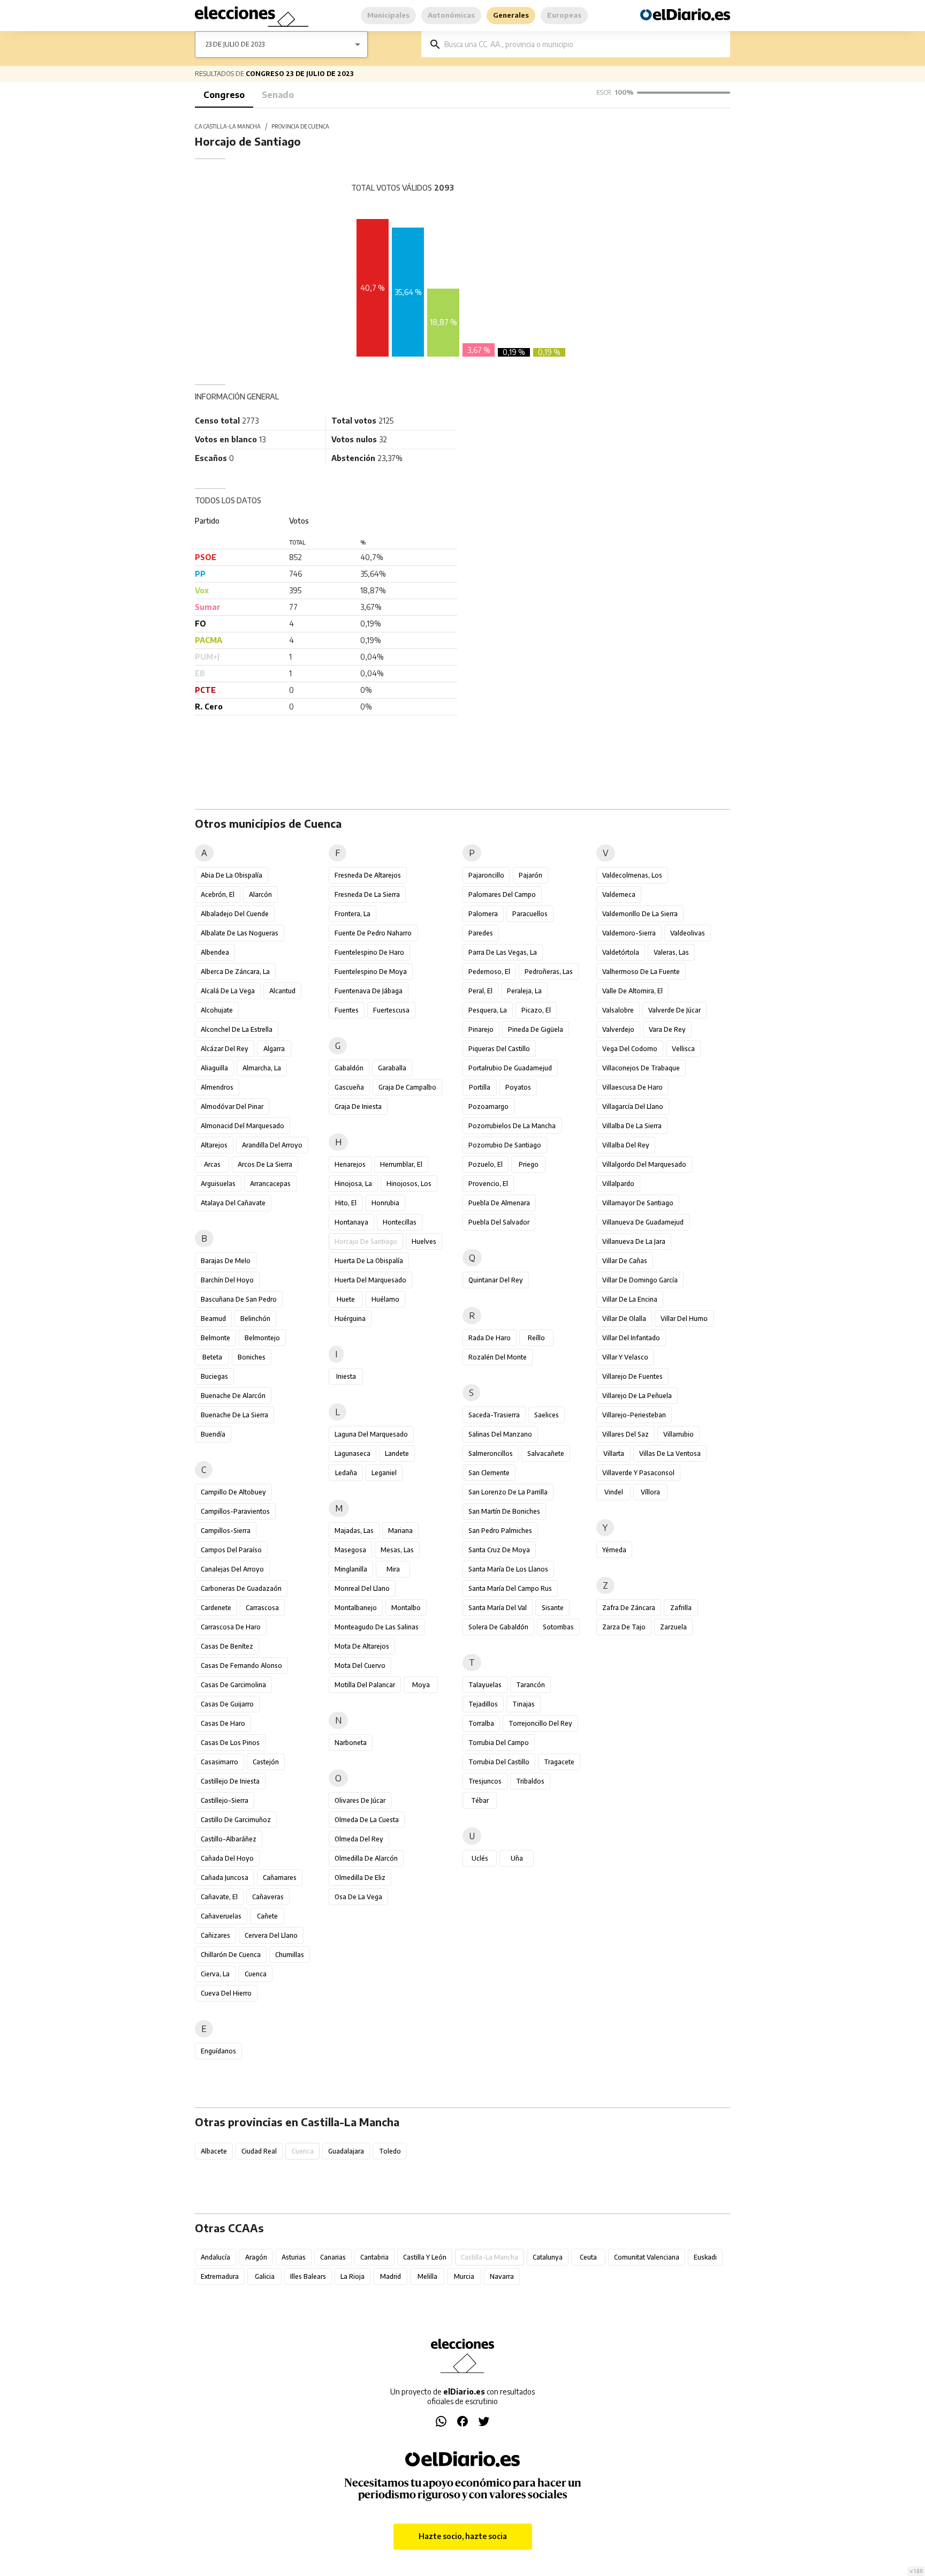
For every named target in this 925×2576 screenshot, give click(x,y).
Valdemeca (619, 894)
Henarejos (350, 1164)
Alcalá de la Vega (228, 991)
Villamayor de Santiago (638, 1203)
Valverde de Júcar (674, 1010)
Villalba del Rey (626, 1145)
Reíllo (536, 1338)
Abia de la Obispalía (232, 875)
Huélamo (385, 1299)
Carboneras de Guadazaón (241, 1588)
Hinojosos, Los (409, 1184)
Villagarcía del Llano (633, 1106)
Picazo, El (536, 1010)
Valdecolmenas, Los (632, 875)
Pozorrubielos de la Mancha (512, 1126)
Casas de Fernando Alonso (241, 1665)
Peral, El (480, 991)
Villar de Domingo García (640, 1280)
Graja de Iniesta (358, 1106)
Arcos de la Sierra (265, 1164)
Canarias (333, 2257)
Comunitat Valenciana (647, 2257)
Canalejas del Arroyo (232, 1569)
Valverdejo (618, 1029)
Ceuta (588, 2257)
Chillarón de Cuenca (231, 1955)
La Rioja (352, 2276)
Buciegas (214, 1376)
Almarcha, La (262, 1068)
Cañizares (215, 1935)
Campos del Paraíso (231, 1550)
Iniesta (346, 1376)
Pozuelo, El (486, 1164)
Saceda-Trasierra (494, 1415)
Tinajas (524, 1704)
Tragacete (559, 1762)
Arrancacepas (270, 1184)
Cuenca (256, 1974)
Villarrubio (678, 1434)
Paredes (481, 933)
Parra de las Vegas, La (503, 952)
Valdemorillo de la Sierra (640, 914)
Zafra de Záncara (629, 1608)
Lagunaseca (352, 1453)
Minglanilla (351, 1569)
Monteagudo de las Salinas (377, 1627)
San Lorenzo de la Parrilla (508, 1492)
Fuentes (347, 1010)
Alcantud (282, 991)
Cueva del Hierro (226, 1993)
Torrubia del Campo (499, 1743)
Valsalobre (618, 1010)
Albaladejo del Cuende (235, 914)
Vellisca (683, 1049)
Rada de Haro (490, 1338)
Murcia (464, 2276)
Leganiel (384, 1473)
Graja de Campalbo (407, 1087)
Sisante (553, 1608)
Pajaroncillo (486, 875)
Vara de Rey (667, 1029)
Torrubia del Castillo (499, 1762)
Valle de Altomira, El (632, 991)
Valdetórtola (621, 952)
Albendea (215, 952)
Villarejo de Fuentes (632, 1376)
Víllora (650, 1492)
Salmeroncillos (491, 1453)
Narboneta (351, 1743)
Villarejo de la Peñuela (637, 1396)
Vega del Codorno (630, 1049)
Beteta (212, 1357)
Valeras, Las (671, 952)
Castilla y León (425, 2257)
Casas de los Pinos (230, 1743)
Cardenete (216, 1608)
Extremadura (220, 2276)
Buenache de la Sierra (234, 1415)
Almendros (217, 1087)
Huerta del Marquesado (370, 1280)
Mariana (400, 1531)
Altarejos (214, 1145)
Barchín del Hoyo (227, 1280)
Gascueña (349, 1087)
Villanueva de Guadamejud (643, 1222)
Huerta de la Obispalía (369, 1261)
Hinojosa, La (353, 1184)
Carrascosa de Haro (231, 1627)
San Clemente (489, 1473)
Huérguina (350, 1319)
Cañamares (280, 1878)
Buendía (213, 1434)
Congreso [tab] (224, 95)
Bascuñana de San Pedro (239, 1299)
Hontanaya (351, 1222)
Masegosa (350, 1550)
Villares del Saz (625, 1434)
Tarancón (530, 1685)
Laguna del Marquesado (371, 1434)
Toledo (390, 2151)
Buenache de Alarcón (233, 1396)
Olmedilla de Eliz (360, 1878)
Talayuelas (485, 1685)
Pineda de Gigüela (536, 1029)
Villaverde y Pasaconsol (638, 1473)
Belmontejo (262, 1338)
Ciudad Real (259, 2151)
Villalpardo (618, 1184)
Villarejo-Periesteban (634, 1415)
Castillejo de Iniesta (230, 1781)
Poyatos (518, 1087)
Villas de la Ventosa (670, 1453)
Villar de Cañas (625, 1261)
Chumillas (290, 1955)
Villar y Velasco (625, 1357)
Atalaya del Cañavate (233, 1203)
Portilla (480, 1087)
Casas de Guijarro (227, 1704)
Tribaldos (530, 1781)
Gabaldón (349, 1068)
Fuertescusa (391, 1010)
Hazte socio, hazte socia (463, 2536)
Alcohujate (217, 1010)
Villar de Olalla (624, 1319)
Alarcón (260, 894)
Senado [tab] (278, 95)
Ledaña (346, 1473)
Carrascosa (262, 1608)
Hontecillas (400, 1222)
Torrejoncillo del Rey (540, 1723)
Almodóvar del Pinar (232, 1106)
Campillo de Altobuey (233, 1492)
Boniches (252, 1357)
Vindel (614, 1492)
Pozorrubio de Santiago (505, 1145)
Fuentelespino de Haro (369, 952)
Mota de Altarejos (362, 1646)
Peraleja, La (524, 991)
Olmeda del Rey (359, 1839)
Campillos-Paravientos (235, 1511)
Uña (517, 1858)
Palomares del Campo (502, 894)
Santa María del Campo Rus (510, 1588)
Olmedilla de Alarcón (366, 1858)
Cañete (267, 1916)
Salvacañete (546, 1453)
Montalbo (406, 1608)
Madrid (391, 2276)
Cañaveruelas (221, 1916)
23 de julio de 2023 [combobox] (235, 44)
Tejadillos (483, 1704)
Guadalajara (346, 2151)
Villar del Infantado (631, 1338)
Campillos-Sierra (226, 1531)
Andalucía (215, 2257)
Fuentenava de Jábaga (369, 991)
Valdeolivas (688, 933)
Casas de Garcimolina (233, 1685)
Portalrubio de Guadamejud (510, 1068)
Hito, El (346, 1203)
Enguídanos (218, 2051)
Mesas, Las (397, 1550)
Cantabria (374, 2257)
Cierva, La (215, 1974)
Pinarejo (481, 1029)
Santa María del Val (498, 1608)
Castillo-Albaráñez (229, 1839)
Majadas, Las (354, 1531)
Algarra (274, 1049)
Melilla (427, 2276)
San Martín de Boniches (504, 1511)
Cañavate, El (219, 1897)
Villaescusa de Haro (632, 1087)
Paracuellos (530, 914)
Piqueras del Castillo (499, 1049)
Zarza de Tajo (624, 1627)
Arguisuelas (218, 1184)
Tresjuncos (485, 1781)
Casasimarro (219, 1762)
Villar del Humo (684, 1319)
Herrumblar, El (401, 1164)
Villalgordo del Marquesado (644, 1164)
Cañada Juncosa (225, 1878)
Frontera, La (352, 914)
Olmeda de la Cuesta (367, 1820)
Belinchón (255, 1319)
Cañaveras (268, 1897)
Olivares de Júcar (360, 1800)
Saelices (547, 1415)
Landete (397, 1453)
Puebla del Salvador (499, 1222)
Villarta (614, 1453)
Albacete (214, 2151)
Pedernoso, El (489, 972)
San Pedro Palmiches (500, 1531)
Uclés (480, 1858)
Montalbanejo (356, 1608)
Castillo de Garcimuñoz (236, 1820)
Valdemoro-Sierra (629, 933)
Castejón (266, 1762)
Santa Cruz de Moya (499, 1550)
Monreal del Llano (362, 1588)
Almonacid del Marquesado (242, 1126)
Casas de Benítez (227, 1646)
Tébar (480, 1800)
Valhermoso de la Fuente (641, 972)
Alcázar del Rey (225, 1049)
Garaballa (392, 1068)
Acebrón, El (218, 894)
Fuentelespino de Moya (371, 972)
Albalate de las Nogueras (240, 933)
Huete (346, 1299)
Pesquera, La (488, 1010)
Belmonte (215, 1338)
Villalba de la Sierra (632, 1126)
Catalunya (548, 2257)
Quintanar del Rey (496, 1280)
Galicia (265, 2276)
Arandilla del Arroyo (272, 1145)
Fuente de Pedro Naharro (373, 933)
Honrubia (385, 1203)
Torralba (481, 1723)
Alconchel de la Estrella (237, 1029)
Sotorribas (558, 1627)
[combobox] (583, 44)
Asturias (294, 2257)
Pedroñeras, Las (549, 972)
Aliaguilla (214, 1068)
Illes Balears (308, 2276)
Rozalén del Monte (498, 1357)
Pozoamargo (488, 1106)
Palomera (483, 914)
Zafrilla (681, 1608)
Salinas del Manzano (500, 1434)
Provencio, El (488, 1184)
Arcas (212, 1164)
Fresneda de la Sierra (367, 894)
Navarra (502, 2276)
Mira (393, 1569)
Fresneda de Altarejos (368, 875)
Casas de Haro (223, 1723)
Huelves (424, 1241)
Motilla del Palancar (365, 1685)
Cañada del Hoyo (227, 1858)
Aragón (256, 2257)
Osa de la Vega (358, 1897)
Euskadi (705, 2257)
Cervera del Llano (271, 1935)
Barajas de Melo (226, 1261)
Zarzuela (673, 1627)
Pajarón (530, 875)
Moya (421, 1685)
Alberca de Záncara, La (235, 972)
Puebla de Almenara (499, 1203)
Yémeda (614, 1550)
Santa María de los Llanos (508, 1569)
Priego (529, 1164)
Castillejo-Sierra (225, 1800)
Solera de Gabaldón (498, 1627)
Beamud (213, 1319)
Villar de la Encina (630, 1299)
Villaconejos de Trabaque (641, 1068)
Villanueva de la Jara (634, 1241)
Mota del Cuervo (360, 1665)
